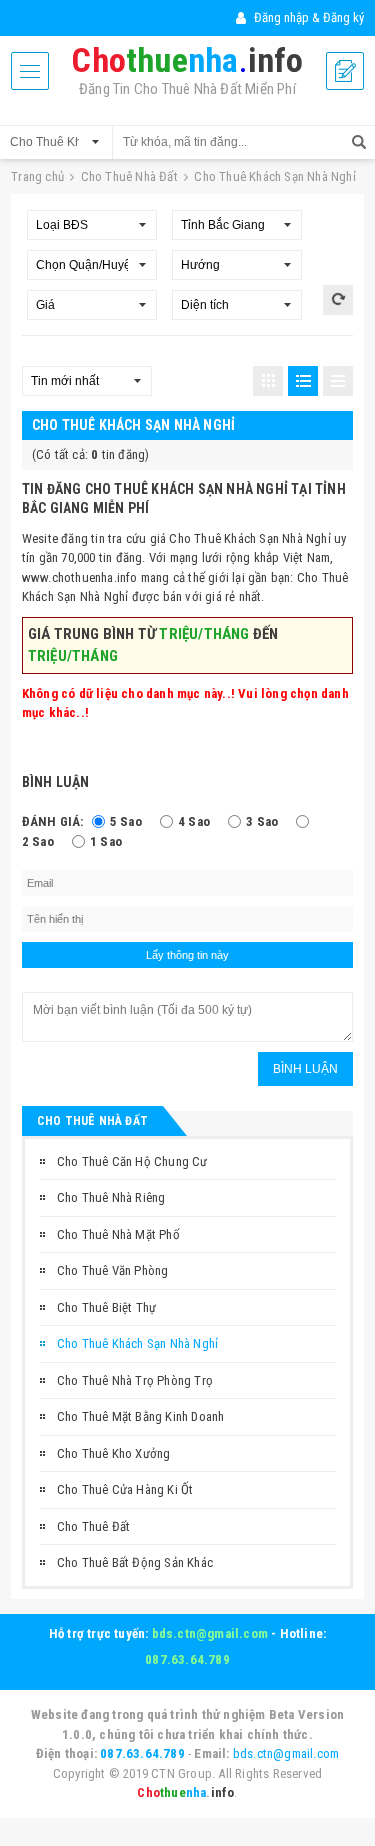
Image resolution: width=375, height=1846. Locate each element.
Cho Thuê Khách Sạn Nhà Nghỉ (137, 1343)
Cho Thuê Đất (93, 1526)
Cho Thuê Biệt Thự (106, 1307)
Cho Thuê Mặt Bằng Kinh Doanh (141, 1416)
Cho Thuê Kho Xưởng (114, 1453)
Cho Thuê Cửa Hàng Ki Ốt (125, 1489)
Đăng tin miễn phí (345, 71)
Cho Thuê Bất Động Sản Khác (135, 1562)
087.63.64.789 (187, 1659)
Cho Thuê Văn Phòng (113, 1270)
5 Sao (126, 821)
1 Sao (106, 841)
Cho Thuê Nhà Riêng (111, 1197)
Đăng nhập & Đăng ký (307, 17)
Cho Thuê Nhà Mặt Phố (118, 1234)
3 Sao (262, 821)
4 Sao (194, 821)
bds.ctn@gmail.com (210, 1633)
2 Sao (38, 841)
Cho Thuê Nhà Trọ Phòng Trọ (135, 1380)
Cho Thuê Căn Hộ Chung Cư (132, 1161)
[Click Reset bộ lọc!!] (338, 300)
